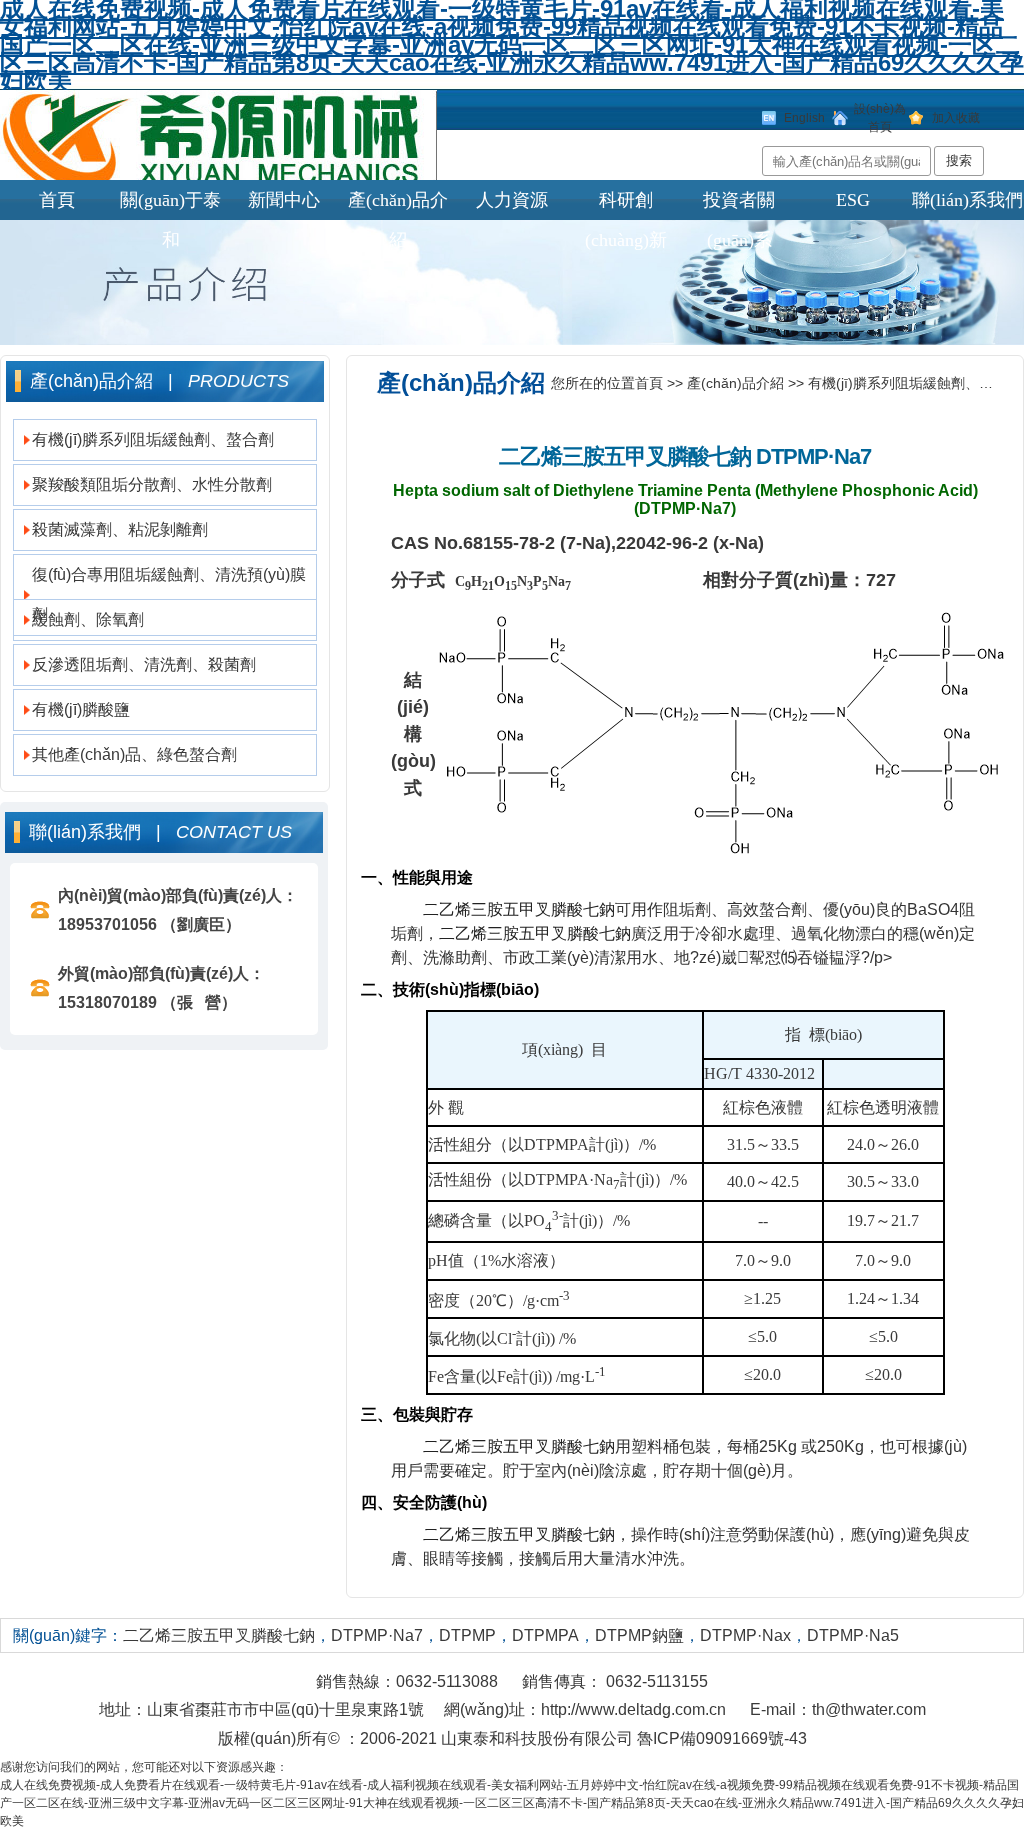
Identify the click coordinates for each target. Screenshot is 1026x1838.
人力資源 (512, 200)
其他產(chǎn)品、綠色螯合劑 (134, 754)
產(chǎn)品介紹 (398, 205)
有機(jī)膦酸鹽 (81, 709)
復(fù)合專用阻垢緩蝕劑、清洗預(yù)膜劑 (169, 594)
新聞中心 (284, 200)
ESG (853, 200)
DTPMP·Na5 (853, 1635)
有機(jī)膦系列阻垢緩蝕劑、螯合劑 (153, 439)
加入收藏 (956, 118)
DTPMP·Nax (745, 1635)
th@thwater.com (869, 1709)
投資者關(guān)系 (739, 205)
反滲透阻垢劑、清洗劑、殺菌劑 (144, 664)
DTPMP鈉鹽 (639, 1635)
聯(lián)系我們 (967, 200)
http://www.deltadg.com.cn (633, 1709)
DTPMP (467, 1635)
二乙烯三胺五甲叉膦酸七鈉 (625, 456)
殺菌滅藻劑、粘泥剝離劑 (120, 529)
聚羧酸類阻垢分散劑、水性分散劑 (152, 484)
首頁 (57, 200)
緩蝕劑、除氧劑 (88, 619)
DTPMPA (545, 1635)
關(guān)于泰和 (170, 205)
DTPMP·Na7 (813, 456)
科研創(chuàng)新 (626, 205)
